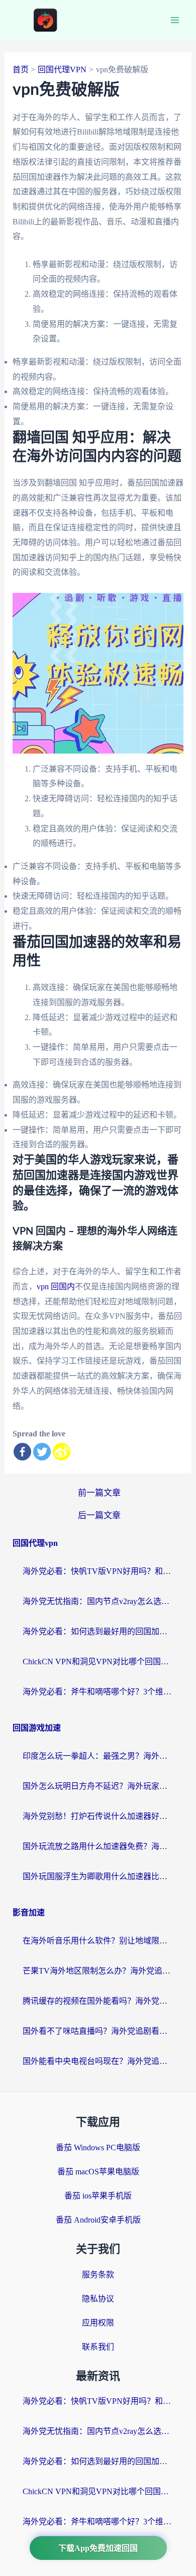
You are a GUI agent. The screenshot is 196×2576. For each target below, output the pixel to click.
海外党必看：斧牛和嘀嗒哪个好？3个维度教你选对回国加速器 (98, 1692)
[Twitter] (42, 1452)
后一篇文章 (99, 1515)
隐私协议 (98, 2299)
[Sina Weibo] (62, 1452)
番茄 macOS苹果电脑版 (98, 2172)
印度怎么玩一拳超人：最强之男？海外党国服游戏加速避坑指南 (98, 1756)
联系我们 (98, 2347)
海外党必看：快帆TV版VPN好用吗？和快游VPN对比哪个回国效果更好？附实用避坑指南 (98, 1571)
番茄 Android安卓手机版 (98, 2220)
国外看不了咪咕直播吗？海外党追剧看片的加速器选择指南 (98, 2031)
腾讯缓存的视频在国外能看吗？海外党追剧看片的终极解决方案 (98, 2001)
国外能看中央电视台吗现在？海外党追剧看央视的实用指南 (98, 2061)
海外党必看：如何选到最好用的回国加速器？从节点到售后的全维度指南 (98, 1631)
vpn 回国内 (56, 1286)
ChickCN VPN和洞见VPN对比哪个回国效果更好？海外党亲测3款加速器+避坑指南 (98, 1662)
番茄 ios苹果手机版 (98, 2196)
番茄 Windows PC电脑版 (98, 2148)
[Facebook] (22, 1452)
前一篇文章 (99, 1493)
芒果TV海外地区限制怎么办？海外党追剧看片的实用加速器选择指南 (98, 1971)
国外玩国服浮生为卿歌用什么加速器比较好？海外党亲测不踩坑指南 (98, 1876)
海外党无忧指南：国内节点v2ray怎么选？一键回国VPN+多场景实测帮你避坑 (98, 1601)
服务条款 (98, 2275)
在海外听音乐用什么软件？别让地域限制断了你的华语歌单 (98, 1941)
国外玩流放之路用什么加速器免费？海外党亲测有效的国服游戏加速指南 (98, 1846)
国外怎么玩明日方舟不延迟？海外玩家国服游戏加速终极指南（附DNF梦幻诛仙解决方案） (98, 1786)
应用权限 (98, 2323)
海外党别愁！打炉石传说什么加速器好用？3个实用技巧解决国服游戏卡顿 (98, 1816)
